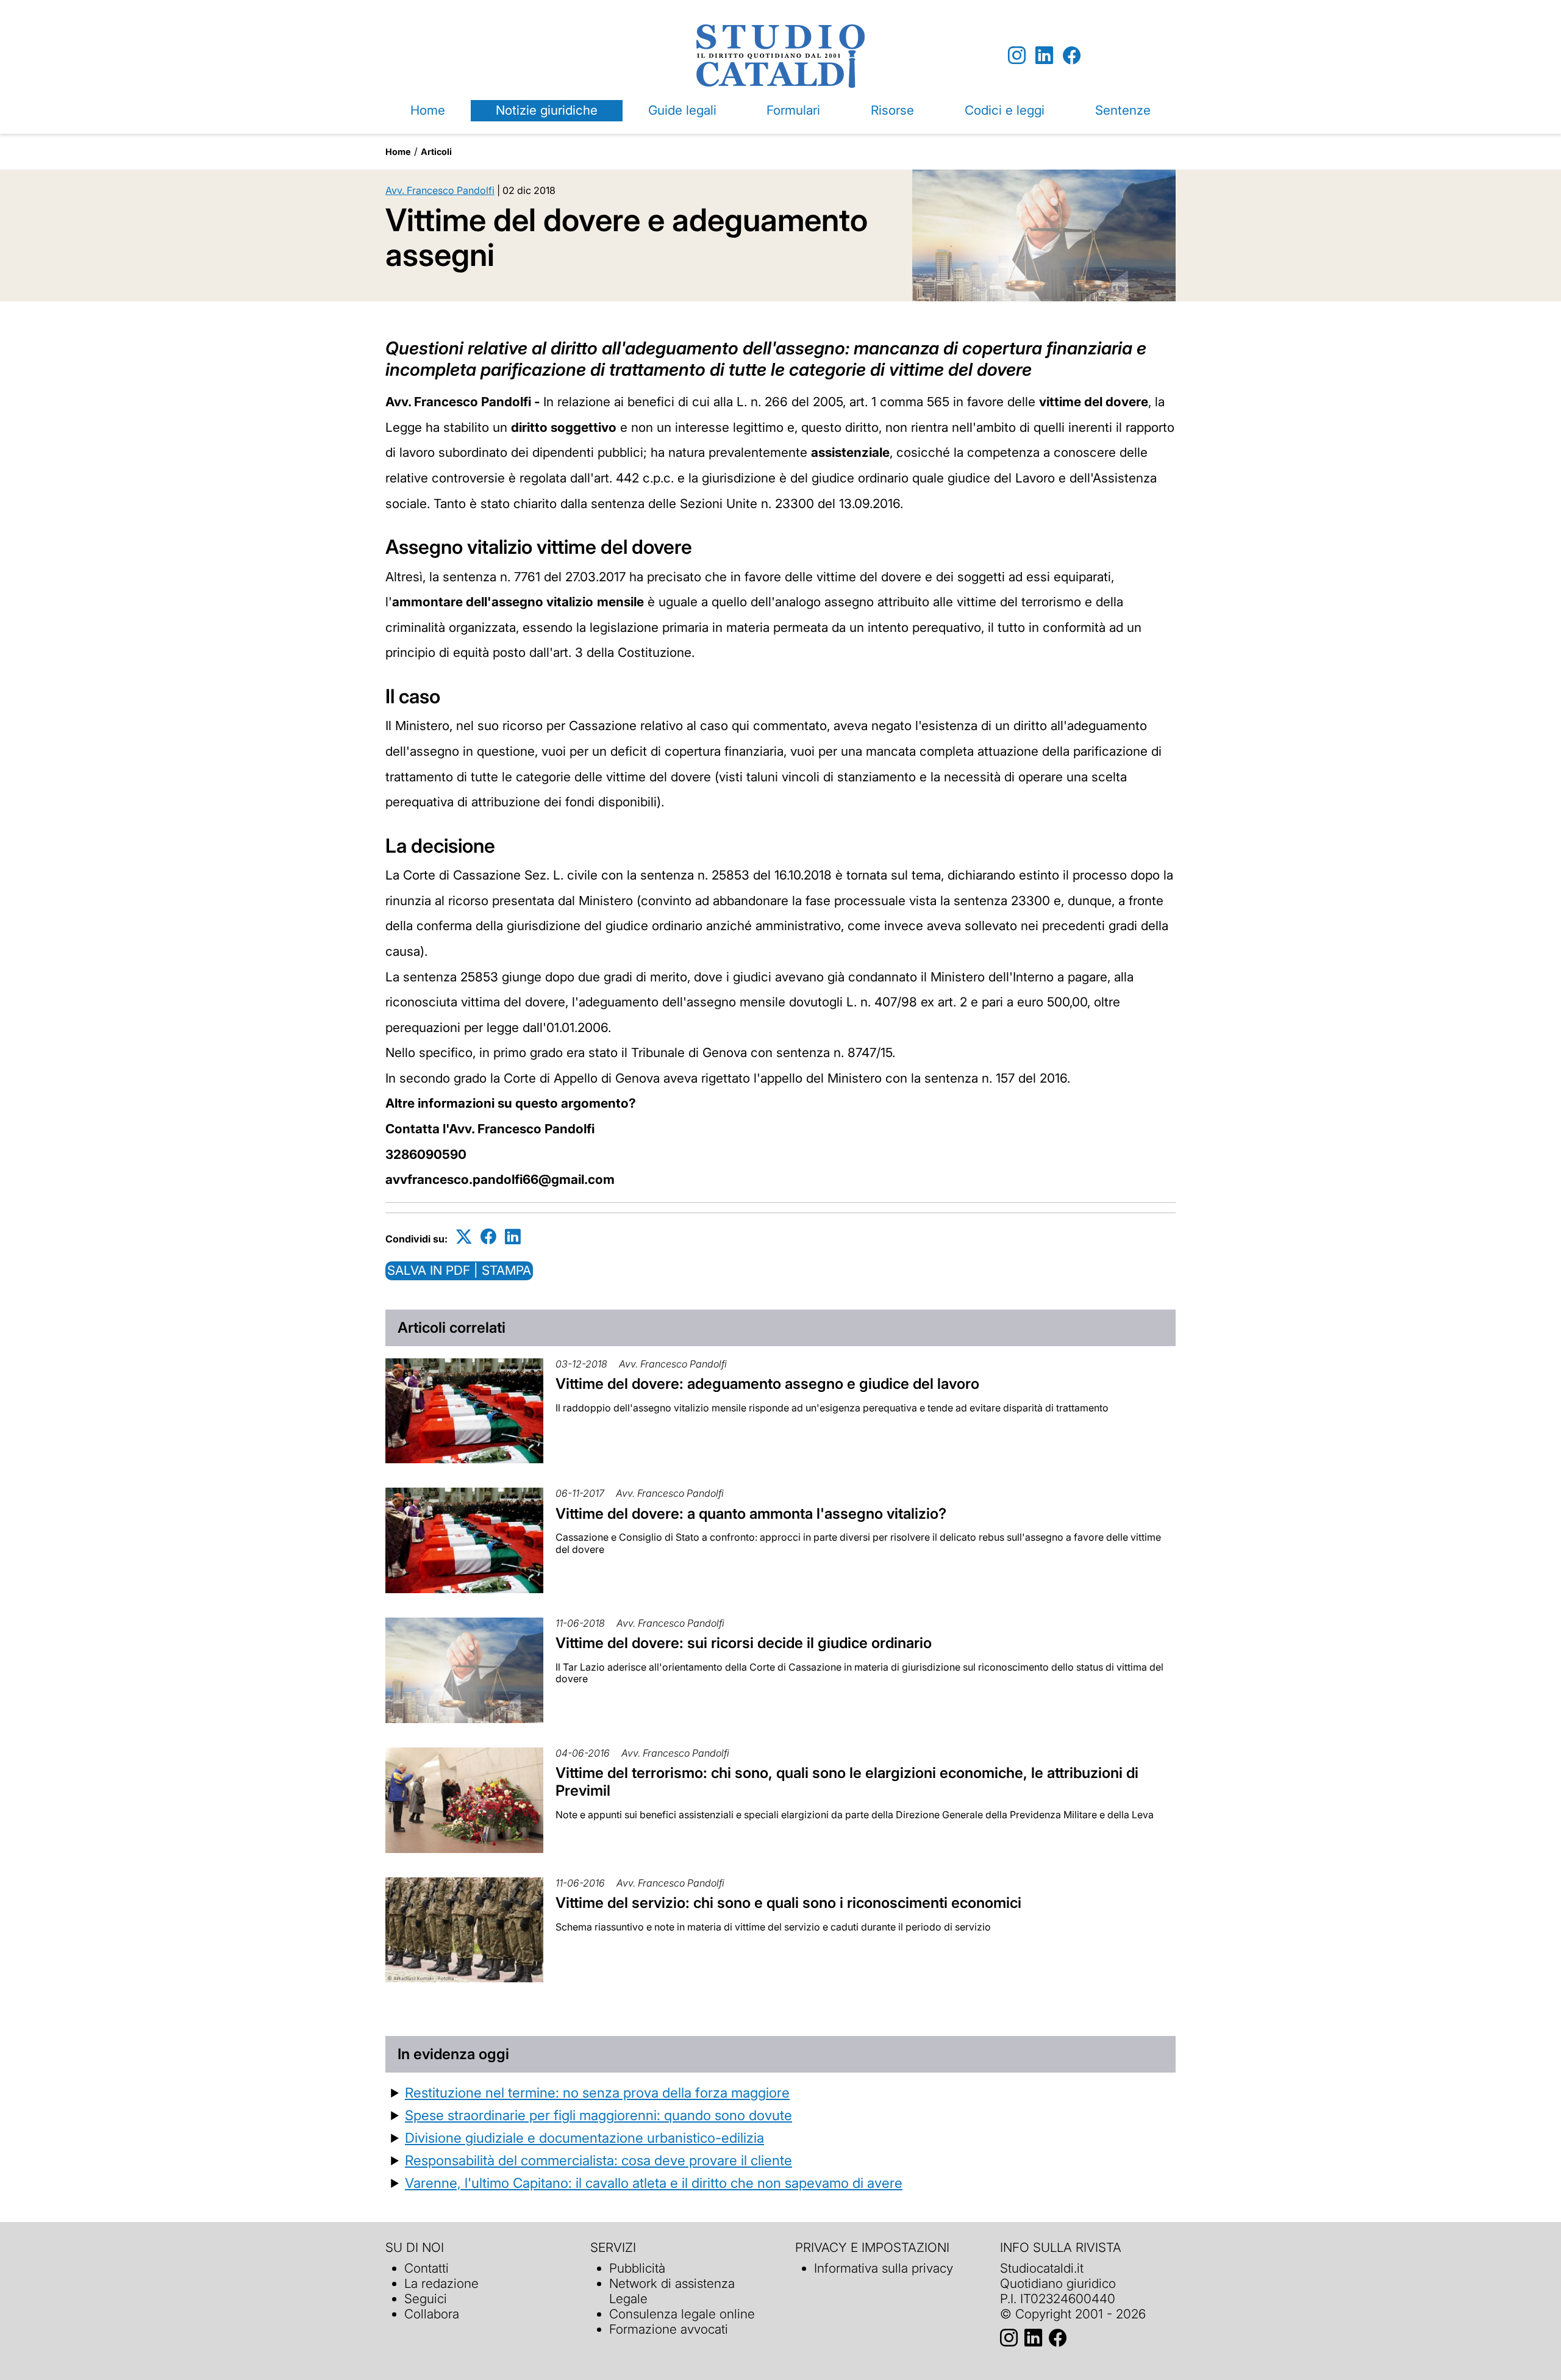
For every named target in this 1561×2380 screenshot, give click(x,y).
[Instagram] (1017, 56)
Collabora (432, 2314)
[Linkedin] (1044, 56)
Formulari (793, 110)
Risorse (892, 110)
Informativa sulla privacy (884, 2268)
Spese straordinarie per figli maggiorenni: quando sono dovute (598, 2115)
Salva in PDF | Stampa (459, 1270)
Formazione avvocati (669, 2329)
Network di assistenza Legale (672, 2291)
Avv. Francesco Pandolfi (440, 190)
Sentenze (1123, 110)
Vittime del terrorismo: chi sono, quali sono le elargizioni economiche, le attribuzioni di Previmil (847, 1782)
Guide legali (682, 110)
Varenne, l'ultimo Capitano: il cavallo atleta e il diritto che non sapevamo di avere (654, 2183)
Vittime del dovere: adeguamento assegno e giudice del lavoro (767, 1384)
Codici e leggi (1005, 110)
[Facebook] (1072, 56)
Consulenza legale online (682, 2314)
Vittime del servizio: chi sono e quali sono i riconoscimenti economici (788, 1903)
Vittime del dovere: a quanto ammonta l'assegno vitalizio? (751, 1514)
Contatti (427, 2268)
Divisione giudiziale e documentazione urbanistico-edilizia (584, 2138)
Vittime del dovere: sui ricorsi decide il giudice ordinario (744, 1643)
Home (428, 110)
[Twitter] (464, 1237)
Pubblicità (637, 2268)
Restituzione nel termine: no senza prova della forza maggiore (597, 2092)
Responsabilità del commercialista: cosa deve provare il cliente (598, 2160)
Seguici (426, 2299)
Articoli (436, 152)
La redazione (441, 2283)
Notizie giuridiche (547, 110)
